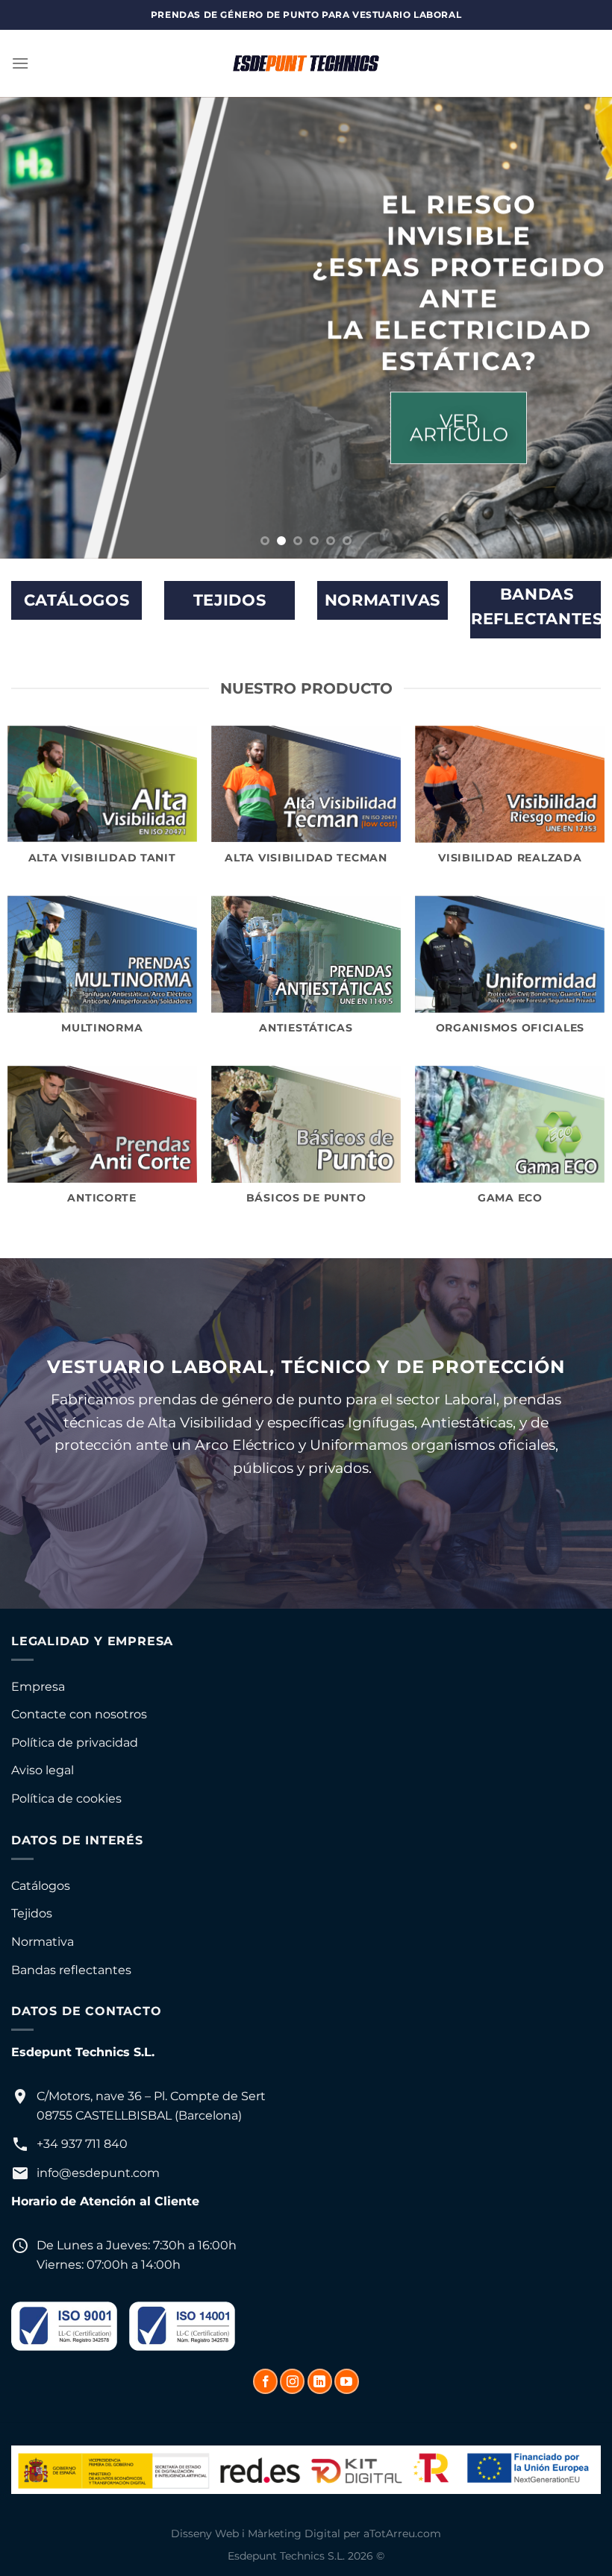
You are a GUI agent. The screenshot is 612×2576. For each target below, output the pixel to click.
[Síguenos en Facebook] (265, 2381)
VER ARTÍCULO (459, 428)
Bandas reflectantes (71, 1970)
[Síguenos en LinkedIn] (320, 2381)
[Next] (581, 328)
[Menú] (20, 63)
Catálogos (41, 1886)
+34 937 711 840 (82, 2144)
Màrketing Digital (294, 2533)
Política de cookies (66, 1799)
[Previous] (31, 328)
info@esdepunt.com (98, 2173)
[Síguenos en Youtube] (347, 2381)
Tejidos (32, 1913)
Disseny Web (205, 2533)
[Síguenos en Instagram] (292, 2381)
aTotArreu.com (402, 2533)
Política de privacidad (75, 1743)
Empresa (38, 1687)
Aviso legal (43, 1770)
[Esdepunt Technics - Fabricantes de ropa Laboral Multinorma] (306, 63)
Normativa (43, 1942)
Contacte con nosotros (79, 1714)
